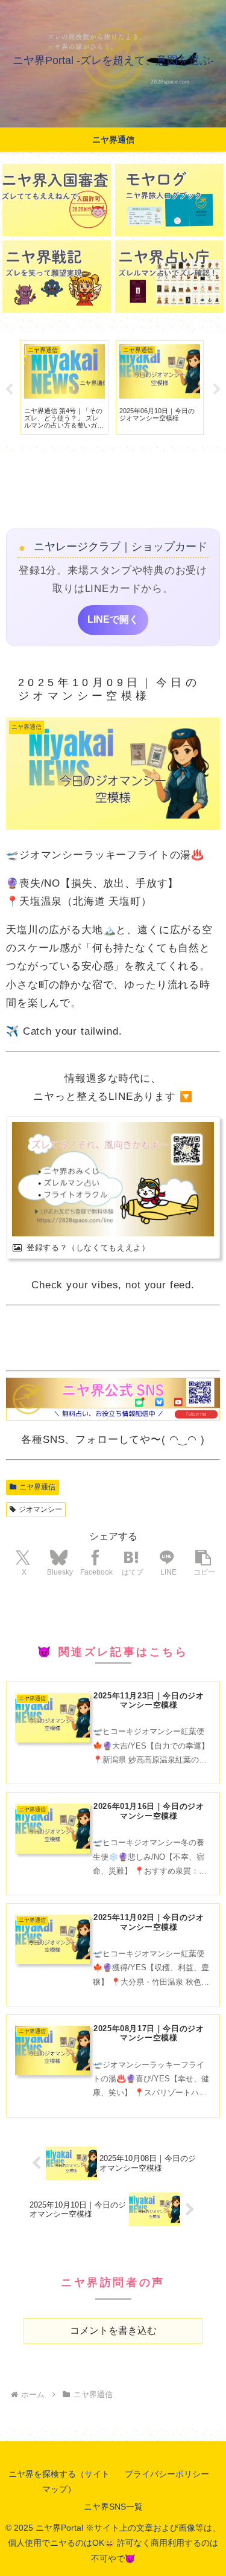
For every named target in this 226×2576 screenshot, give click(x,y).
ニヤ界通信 (37, 1487)
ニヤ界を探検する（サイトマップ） (59, 2481)
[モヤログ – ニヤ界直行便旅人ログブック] (169, 200)
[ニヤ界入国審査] (57, 200)
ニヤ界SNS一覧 (113, 2507)
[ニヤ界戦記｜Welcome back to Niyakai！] (57, 277)
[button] (203, 1562)
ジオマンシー (40, 1509)
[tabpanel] (64, 388)
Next (217, 390)
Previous (9, 390)
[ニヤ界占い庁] (169, 277)
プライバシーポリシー (167, 2474)
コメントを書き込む (113, 2330)
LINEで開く (113, 619)
